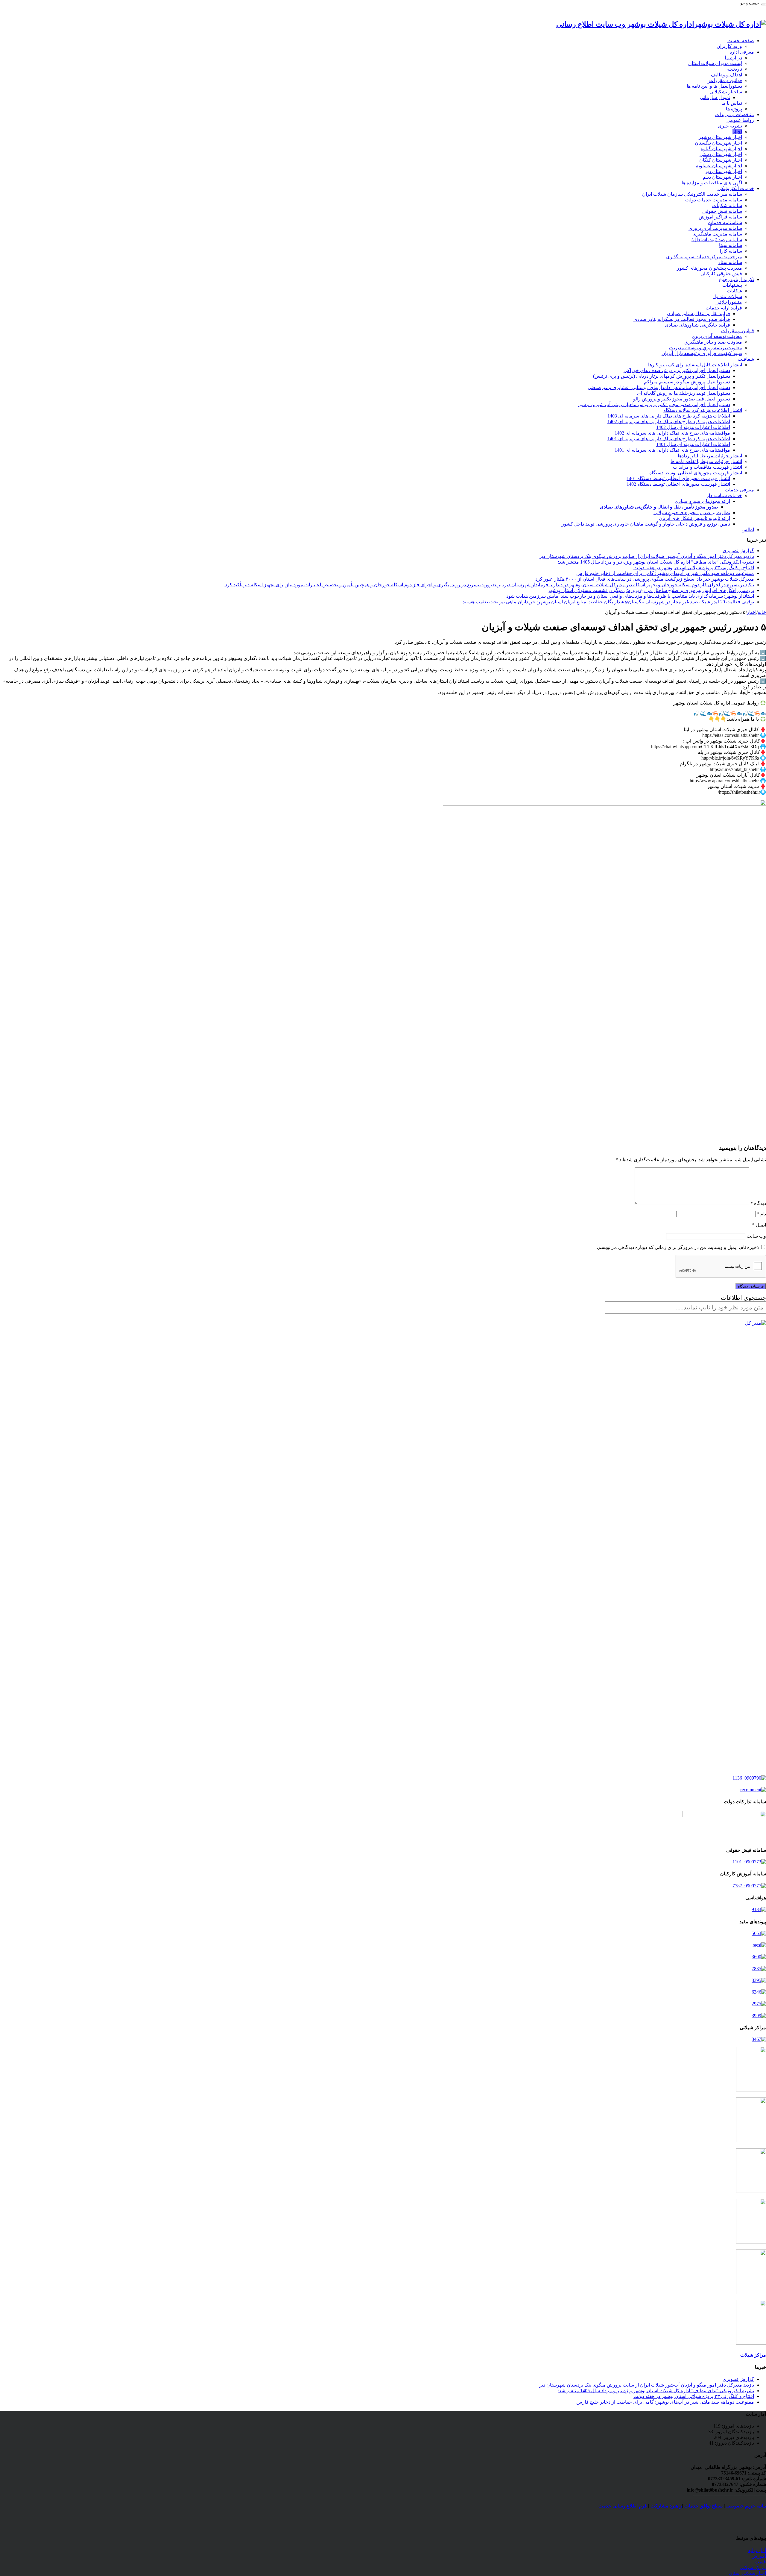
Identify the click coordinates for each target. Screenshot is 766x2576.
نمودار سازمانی (715, 97)
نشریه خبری (730, 126)
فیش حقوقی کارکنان (721, 274)
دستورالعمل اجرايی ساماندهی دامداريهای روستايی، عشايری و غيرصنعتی (659, 387)
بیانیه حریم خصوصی (746, 2506)
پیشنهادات (732, 285)
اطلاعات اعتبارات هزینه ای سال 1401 (693, 444)
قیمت (760, 2562)
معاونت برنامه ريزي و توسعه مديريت (706, 348)
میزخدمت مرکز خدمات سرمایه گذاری (704, 257)
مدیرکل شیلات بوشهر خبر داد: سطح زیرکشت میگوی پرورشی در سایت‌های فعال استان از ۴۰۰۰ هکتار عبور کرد (645, 579)
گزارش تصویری (738, 551)
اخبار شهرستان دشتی (721, 154)
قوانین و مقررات (726, 80)
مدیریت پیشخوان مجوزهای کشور (709, 268)
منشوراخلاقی (729, 302)
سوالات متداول (727, 296)
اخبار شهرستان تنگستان (718, 143)
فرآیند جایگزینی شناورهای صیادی (697, 325)
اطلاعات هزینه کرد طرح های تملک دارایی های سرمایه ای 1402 (669, 422)
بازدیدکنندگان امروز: (734, 2432)
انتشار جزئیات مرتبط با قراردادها (710, 456)
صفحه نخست (741, 41)
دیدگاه (758, 1203)
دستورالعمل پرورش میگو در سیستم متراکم (687, 382)
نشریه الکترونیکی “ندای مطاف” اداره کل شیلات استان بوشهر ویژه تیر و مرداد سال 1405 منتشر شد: (656, 562)
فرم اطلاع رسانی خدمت (623, 2506)
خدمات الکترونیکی (736, 188)
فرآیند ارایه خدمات (724, 308)
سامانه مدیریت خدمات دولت (714, 200)
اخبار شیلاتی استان (747, 2573)
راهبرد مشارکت (666, 2506)
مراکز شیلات (753, 2355)
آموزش (759, 2556)
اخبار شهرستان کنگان (721, 160)
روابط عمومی (740, 120)
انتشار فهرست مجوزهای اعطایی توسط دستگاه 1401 (678, 478)
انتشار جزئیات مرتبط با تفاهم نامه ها (706, 461)
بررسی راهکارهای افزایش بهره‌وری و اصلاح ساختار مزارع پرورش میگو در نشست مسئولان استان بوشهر (651, 590)
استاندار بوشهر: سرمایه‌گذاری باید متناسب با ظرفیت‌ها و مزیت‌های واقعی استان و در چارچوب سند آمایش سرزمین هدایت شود (630, 596)
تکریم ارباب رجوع (737, 279)
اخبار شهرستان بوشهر (720, 137)
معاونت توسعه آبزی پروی (717, 336)
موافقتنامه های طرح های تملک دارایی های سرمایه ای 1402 (672, 433)
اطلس (748, 530)
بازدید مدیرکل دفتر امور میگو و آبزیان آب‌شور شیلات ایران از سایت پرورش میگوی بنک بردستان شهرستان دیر (647, 556)
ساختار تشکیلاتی (726, 92)
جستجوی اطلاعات (743, 1298)
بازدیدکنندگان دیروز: (734, 2443)
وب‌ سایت (756, 1236)
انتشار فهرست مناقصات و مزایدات (708, 467)
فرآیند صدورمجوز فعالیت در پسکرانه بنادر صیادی (682, 319)
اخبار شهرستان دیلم (722, 177)
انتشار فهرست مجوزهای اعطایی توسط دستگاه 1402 (678, 484)
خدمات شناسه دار (724, 495)
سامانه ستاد (730, 262)
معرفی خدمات (739, 490)
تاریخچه (735, 69)
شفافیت (746, 359)
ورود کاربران (729, 46)
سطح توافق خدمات (703, 2506)
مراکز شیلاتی (753, 2567)
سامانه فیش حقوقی (722, 211)
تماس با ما (732, 103)
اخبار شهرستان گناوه (721, 149)
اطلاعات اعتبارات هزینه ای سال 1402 (693, 427)
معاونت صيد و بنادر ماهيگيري (713, 342)
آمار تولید (757, 2550)
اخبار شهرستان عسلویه (719, 166)
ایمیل (759, 1225)
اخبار (737, 132)
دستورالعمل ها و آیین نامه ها (714, 86)
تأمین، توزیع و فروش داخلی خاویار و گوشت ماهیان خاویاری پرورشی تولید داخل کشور (646, 524)
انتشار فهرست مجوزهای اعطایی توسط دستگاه (696, 473)
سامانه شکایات (727, 205)
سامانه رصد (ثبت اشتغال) (717, 240)
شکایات (734, 291)
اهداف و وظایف (727, 75)
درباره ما (733, 58)
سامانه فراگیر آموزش (720, 217)
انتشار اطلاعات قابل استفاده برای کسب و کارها (695, 365)
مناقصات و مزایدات (735, 114)
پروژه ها (734, 109)
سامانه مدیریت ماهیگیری (717, 234)
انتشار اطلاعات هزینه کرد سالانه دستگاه (703, 410)
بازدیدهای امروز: (737, 2426)
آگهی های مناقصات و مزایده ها (712, 183)
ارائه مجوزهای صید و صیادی (702, 501)
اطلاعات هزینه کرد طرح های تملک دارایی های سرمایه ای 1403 (669, 416)
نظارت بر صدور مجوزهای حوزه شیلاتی (692, 513)
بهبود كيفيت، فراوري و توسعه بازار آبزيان (702, 353)
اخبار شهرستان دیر (724, 171)
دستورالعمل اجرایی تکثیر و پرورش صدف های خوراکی (677, 370)
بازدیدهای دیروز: (738, 2437)
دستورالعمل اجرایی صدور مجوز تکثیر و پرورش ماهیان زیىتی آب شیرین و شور (654, 404)
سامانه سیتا (731, 245)
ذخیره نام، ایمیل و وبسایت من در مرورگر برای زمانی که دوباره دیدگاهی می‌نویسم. (678, 1247)
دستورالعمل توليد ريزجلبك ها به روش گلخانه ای (684, 393)
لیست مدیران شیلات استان (715, 63)
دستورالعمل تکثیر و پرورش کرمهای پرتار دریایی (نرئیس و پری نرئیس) (662, 376)
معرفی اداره (742, 52)
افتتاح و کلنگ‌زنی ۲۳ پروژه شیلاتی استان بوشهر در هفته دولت (694, 568)
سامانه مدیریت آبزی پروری (715, 228)
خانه (762, 612)
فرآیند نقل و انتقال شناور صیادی (699, 314)
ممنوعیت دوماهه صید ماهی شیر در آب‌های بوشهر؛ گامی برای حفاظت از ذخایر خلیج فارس (665, 573)
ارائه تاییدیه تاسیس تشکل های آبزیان (694, 518)
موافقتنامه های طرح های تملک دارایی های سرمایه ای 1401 (672, 450)
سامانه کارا (731, 251)
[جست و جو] (764, 4)
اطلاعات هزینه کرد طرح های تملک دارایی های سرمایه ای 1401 (669, 439)
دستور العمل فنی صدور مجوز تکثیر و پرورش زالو (682, 399)
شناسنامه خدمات (725, 223)
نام (761, 1214)
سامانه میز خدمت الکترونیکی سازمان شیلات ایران (692, 194)
